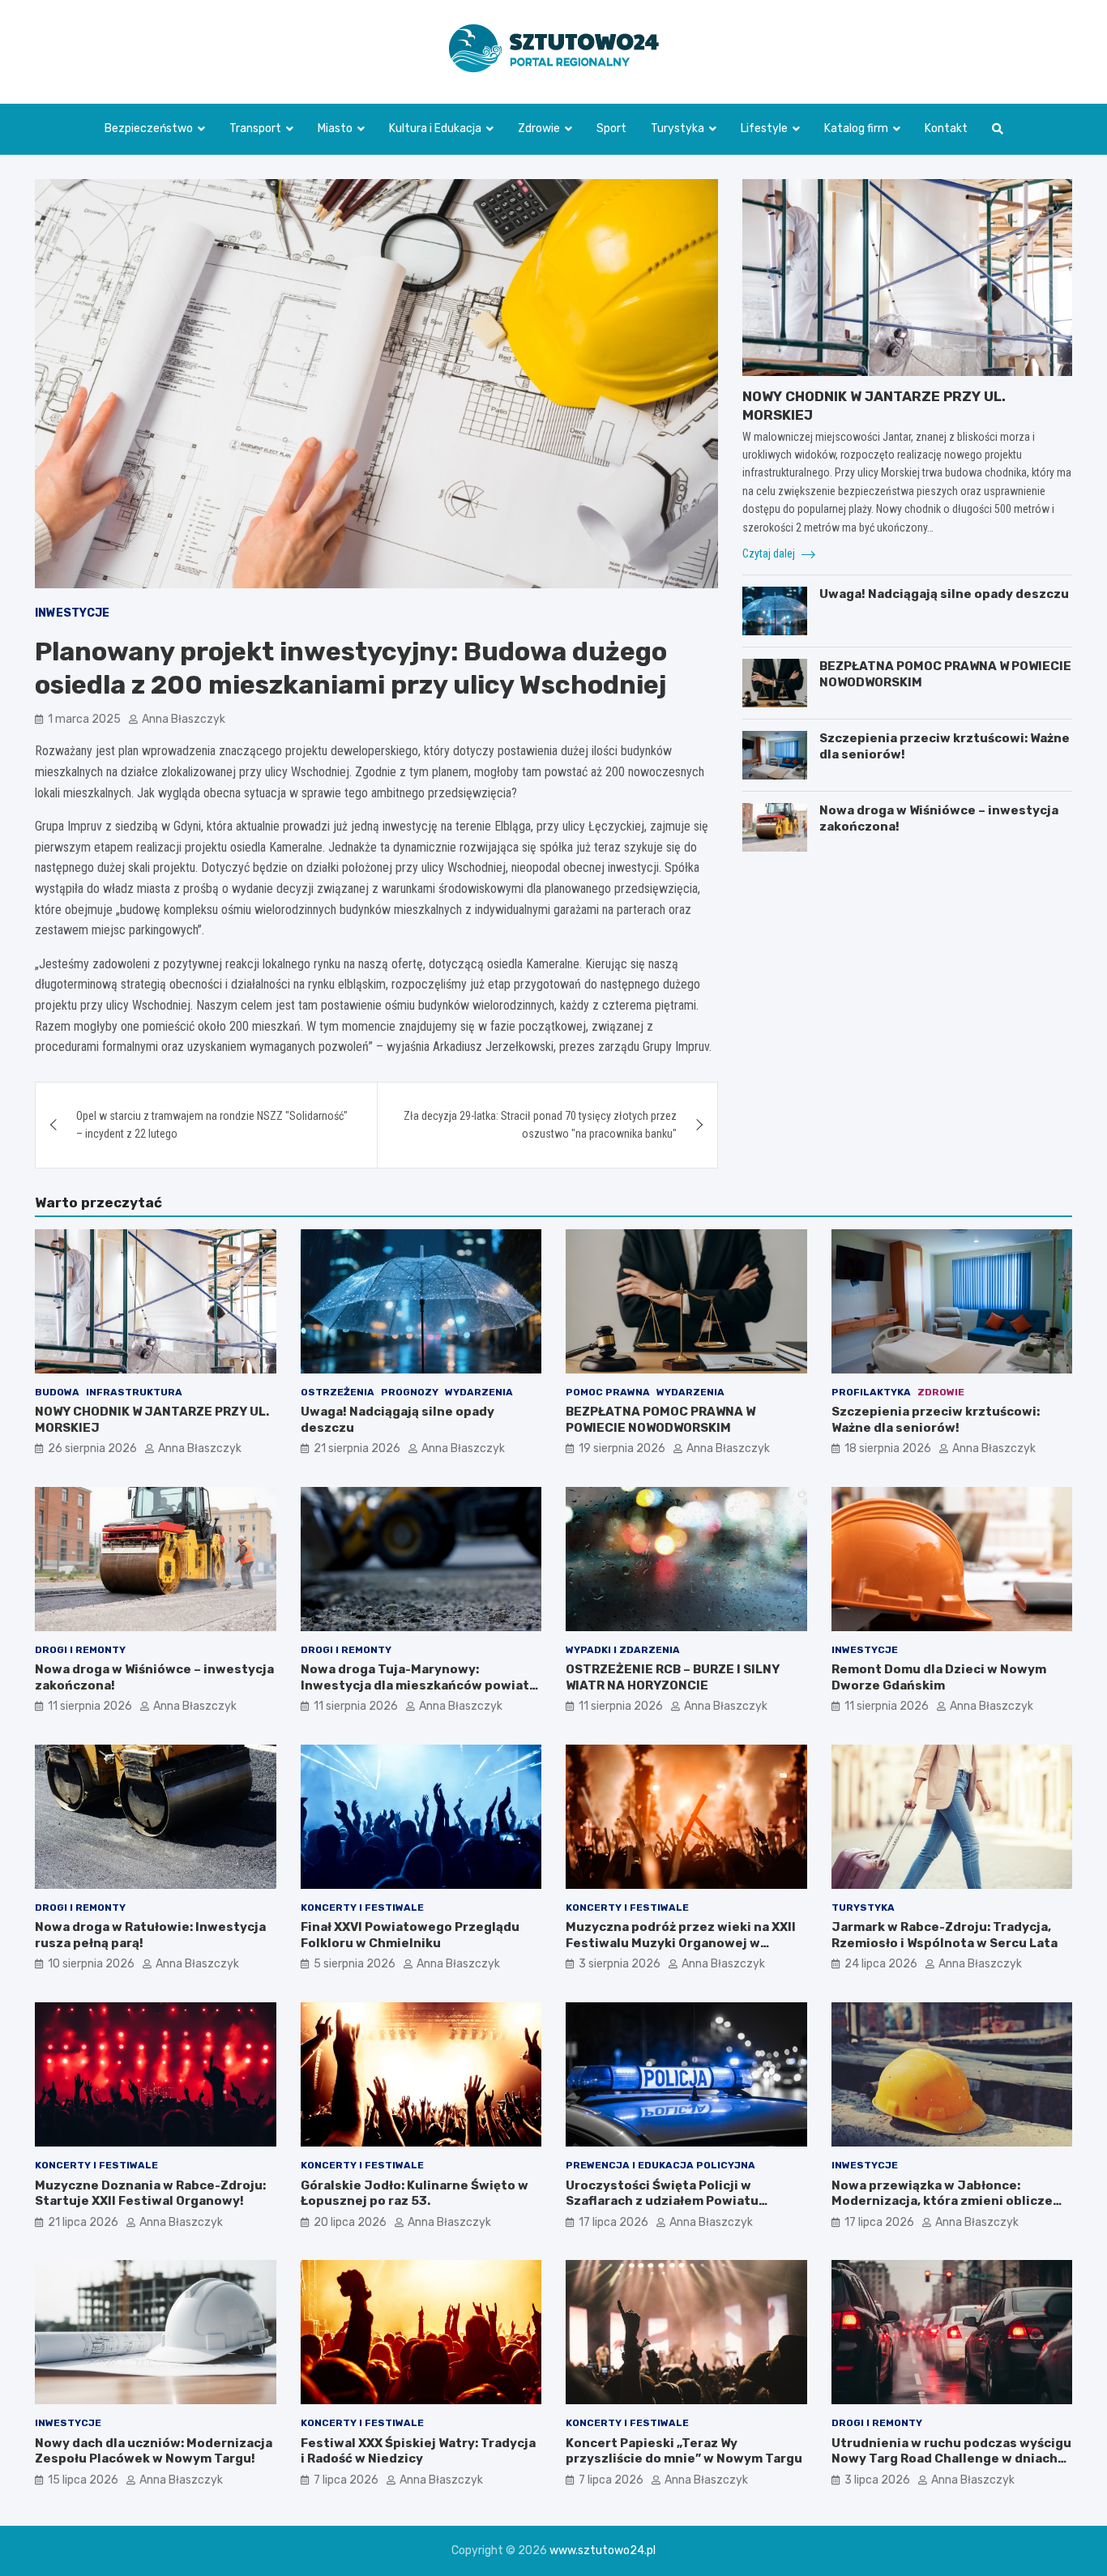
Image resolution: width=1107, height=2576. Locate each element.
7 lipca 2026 (346, 2480)
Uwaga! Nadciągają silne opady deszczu (944, 594)
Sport (611, 128)
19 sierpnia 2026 (622, 1448)
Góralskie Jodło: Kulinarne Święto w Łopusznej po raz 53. (415, 2194)
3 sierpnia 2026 (620, 1964)
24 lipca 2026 (881, 1964)
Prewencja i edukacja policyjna (660, 2165)
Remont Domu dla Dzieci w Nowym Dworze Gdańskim (939, 1677)
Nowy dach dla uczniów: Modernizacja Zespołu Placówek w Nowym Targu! (154, 2451)
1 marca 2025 (84, 719)
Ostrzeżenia (338, 1392)
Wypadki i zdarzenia (623, 1650)
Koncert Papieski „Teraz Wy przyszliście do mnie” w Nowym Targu (684, 2451)
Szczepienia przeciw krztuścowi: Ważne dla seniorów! (936, 1420)
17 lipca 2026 (613, 2222)
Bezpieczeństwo (149, 128)
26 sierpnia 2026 (92, 1448)
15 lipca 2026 (83, 2480)
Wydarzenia (479, 1392)
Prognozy (410, 1392)
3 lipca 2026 (877, 2480)
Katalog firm (856, 128)
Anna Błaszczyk (184, 719)
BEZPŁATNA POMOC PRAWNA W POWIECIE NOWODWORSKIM (660, 1420)
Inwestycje (72, 613)
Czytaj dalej (770, 553)
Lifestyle (764, 128)
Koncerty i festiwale (362, 1907)
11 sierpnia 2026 (90, 1706)
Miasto (335, 128)
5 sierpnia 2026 (355, 1964)
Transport (255, 128)
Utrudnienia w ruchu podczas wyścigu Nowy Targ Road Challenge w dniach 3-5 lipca (951, 2459)
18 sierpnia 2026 (888, 1448)
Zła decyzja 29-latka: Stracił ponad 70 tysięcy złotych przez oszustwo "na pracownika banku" (540, 1125)
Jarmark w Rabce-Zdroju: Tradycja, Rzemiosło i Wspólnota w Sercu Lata (945, 1935)
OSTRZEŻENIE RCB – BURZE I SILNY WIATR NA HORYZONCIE (673, 1677)
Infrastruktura (134, 1392)
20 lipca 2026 (350, 2222)
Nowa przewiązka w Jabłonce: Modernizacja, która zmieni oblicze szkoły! (942, 2201)
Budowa (57, 1392)
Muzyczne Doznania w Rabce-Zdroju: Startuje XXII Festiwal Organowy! (150, 2194)
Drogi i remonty (80, 1650)
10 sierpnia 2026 (91, 1964)
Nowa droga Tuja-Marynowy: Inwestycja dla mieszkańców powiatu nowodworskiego (419, 1685)
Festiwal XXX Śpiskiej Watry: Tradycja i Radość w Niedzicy (418, 2451)
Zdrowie (539, 128)
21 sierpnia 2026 (357, 1448)
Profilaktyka (871, 1392)
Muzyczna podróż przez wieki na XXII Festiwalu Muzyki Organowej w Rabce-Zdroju (681, 1943)
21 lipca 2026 (83, 2222)
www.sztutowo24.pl (603, 2550)
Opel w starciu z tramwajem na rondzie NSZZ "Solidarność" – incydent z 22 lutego (212, 1125)
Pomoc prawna (608, 1392)
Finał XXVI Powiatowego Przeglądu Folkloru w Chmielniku (410, 1935)
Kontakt (946, 128)
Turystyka (677, 128)
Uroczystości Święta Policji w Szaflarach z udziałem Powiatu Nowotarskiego (662, 2201)
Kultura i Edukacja (435, 128)
